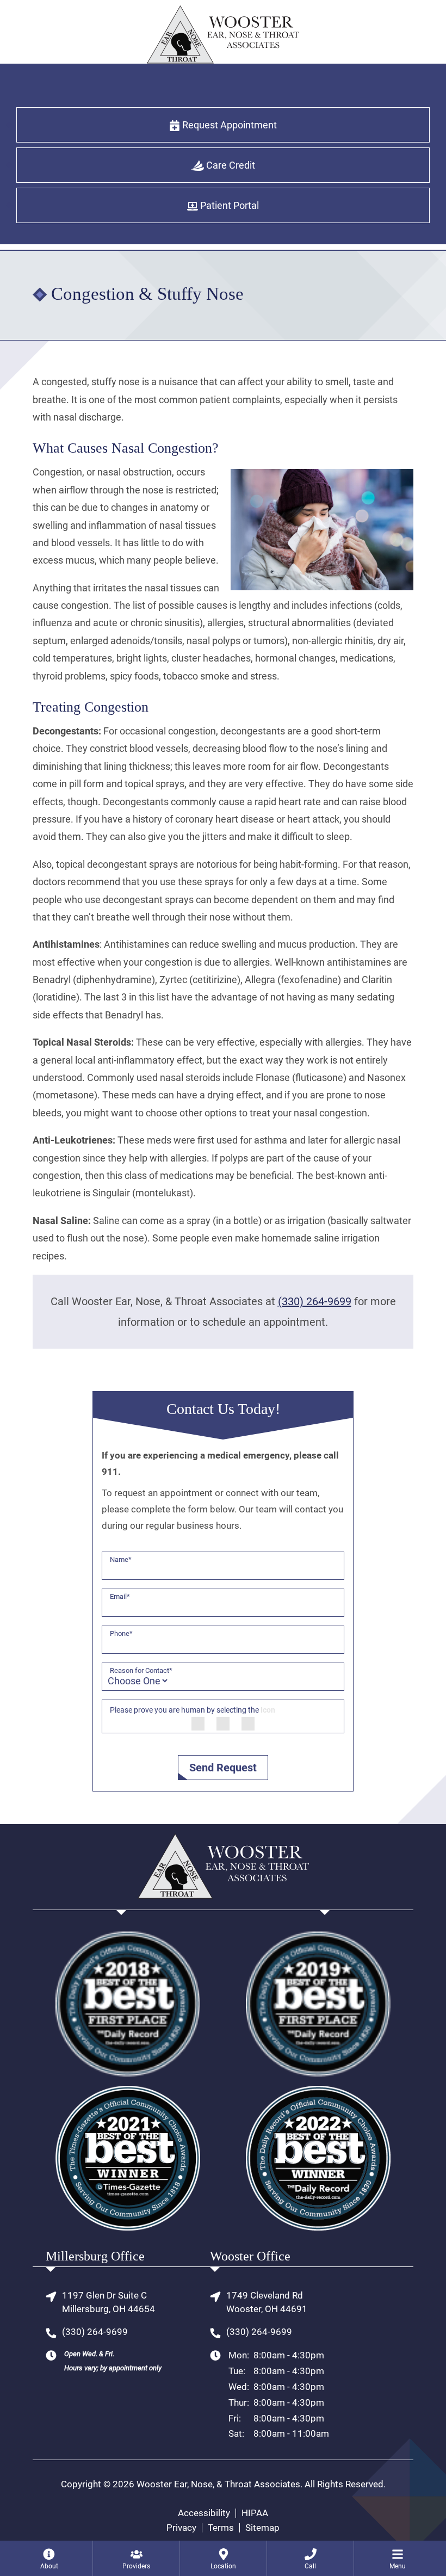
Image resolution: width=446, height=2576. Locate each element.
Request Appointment (228, 125)
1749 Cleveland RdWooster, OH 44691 (267, 2302)
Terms (221, 2528)
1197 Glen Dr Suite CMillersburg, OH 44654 (109, 2302)
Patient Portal (228, 205)
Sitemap (262, 2528)
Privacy (181, 2528)
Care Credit (230, 165)
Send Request (223, 1768)
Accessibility (204, 2513)
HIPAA (255, 2513)
